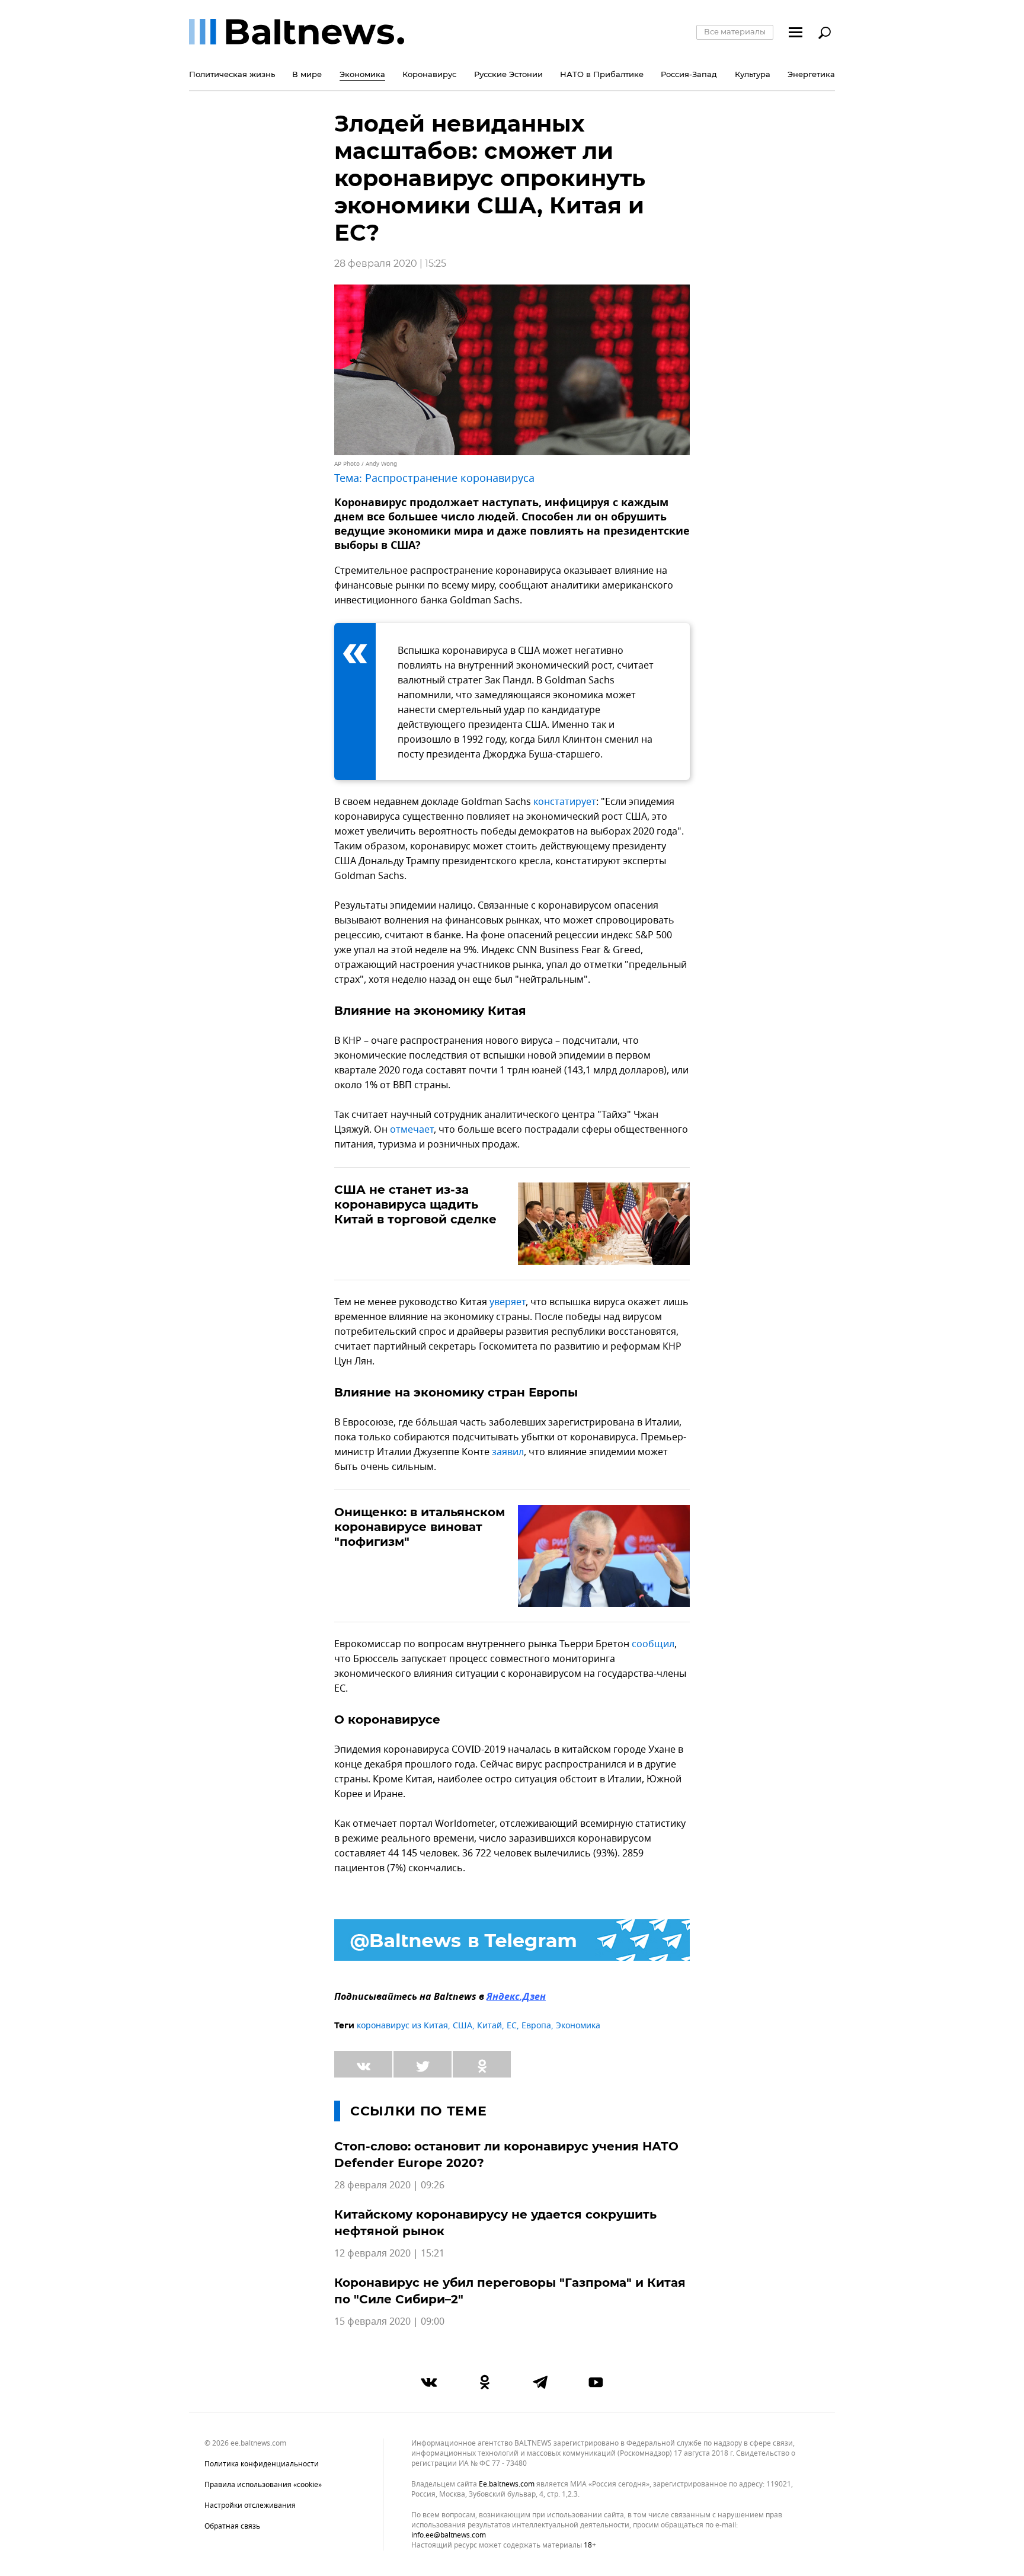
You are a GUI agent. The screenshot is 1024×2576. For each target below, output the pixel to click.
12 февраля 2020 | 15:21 (389, 2254)
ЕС (512, 2026)
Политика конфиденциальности (262, 2464)
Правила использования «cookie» (263, 2485)
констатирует (565, 802)
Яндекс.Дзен (516, 1997)
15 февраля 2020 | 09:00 (389, 2322)
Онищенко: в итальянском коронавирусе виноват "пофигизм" (420, 1527)
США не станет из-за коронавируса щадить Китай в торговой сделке (415, 1204)
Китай (489, 2026)
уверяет (508, 1302)
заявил (508, 1452)
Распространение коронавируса (450, 478)
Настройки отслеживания (250, 2505)
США (463, 2026)
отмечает (412, 1130)
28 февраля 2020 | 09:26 (389, 2185)
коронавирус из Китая (402, 2026)
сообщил (653, 1644)
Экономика (578, 2026)
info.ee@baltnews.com (449, 2535)
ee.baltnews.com (507, 2484)
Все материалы (735, 31)
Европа (536, 2026)
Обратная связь (232, 2526)
